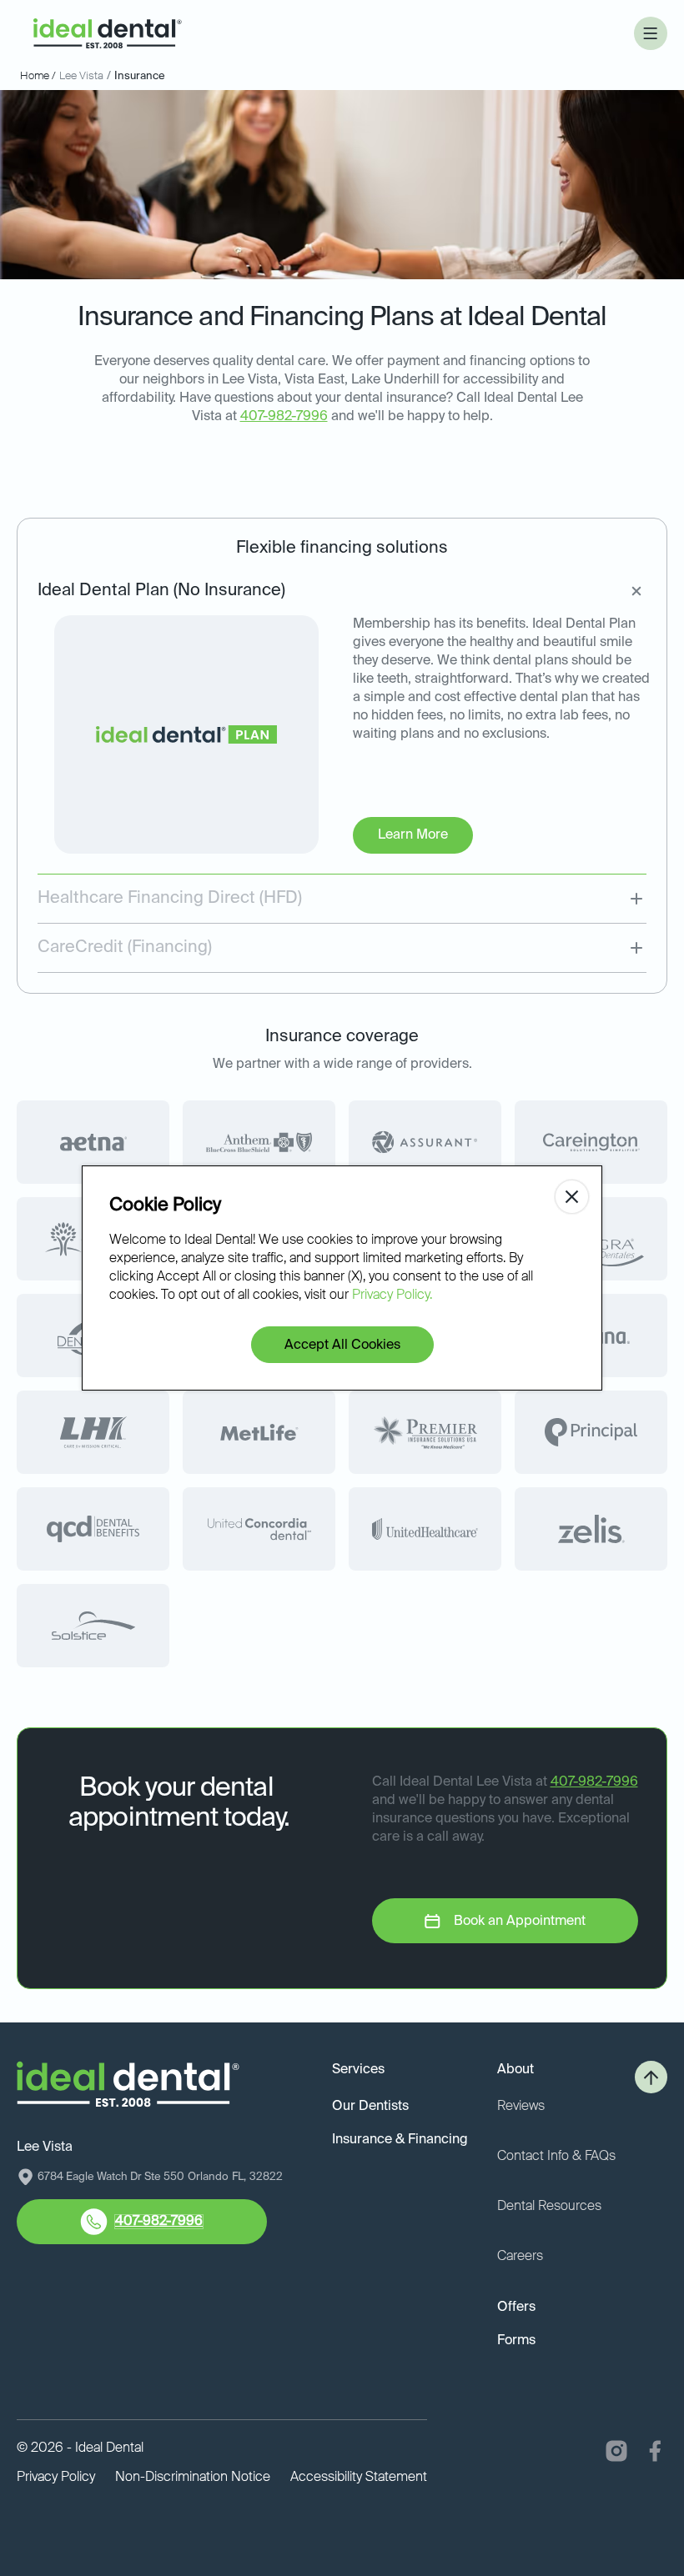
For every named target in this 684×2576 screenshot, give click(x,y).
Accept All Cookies (342, 1346)
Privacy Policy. (392, 1296)
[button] (651, 33)
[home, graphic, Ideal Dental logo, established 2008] (108, 34)
